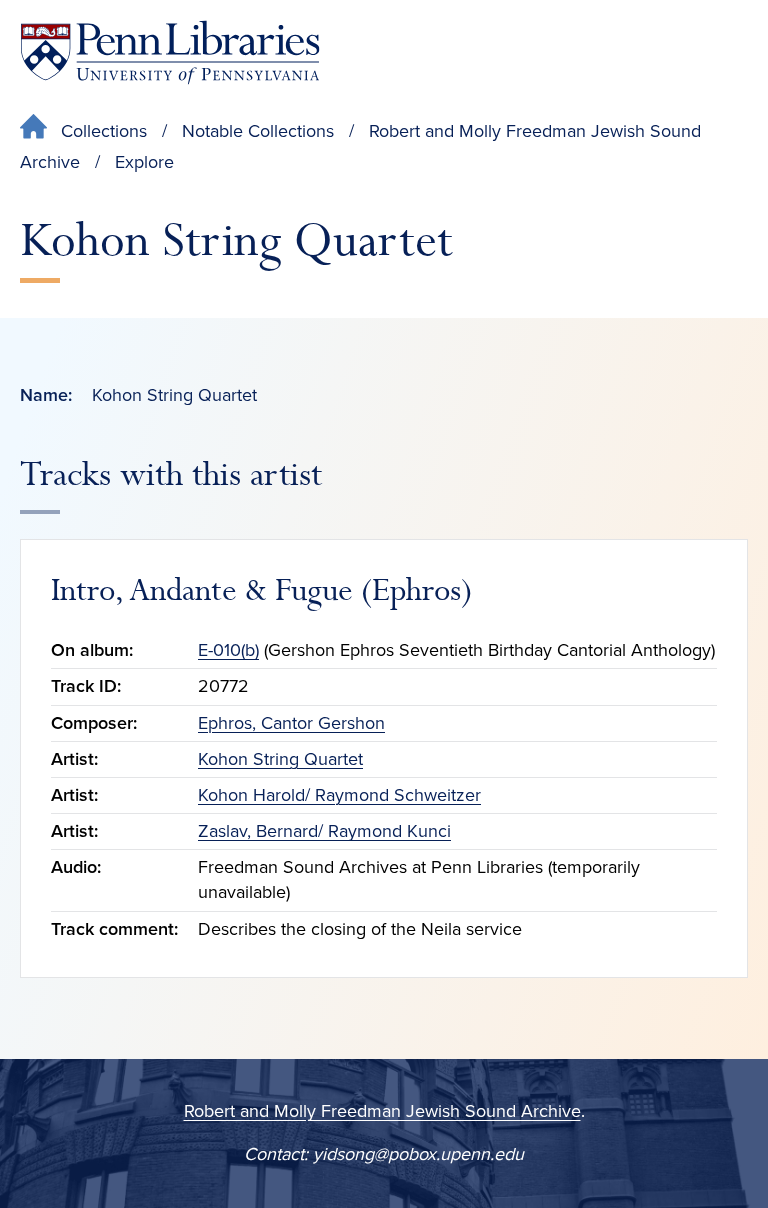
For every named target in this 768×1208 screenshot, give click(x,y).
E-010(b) (228, 650)
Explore (144, 162)
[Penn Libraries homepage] (170, 52)
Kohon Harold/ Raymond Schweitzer (339, 795)
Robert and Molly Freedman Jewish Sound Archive (382, 1111)
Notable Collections (258, 131)
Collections (104, 131)
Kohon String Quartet (280, 759)
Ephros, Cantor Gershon (291, 723)
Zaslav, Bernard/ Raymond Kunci (324, 831)
